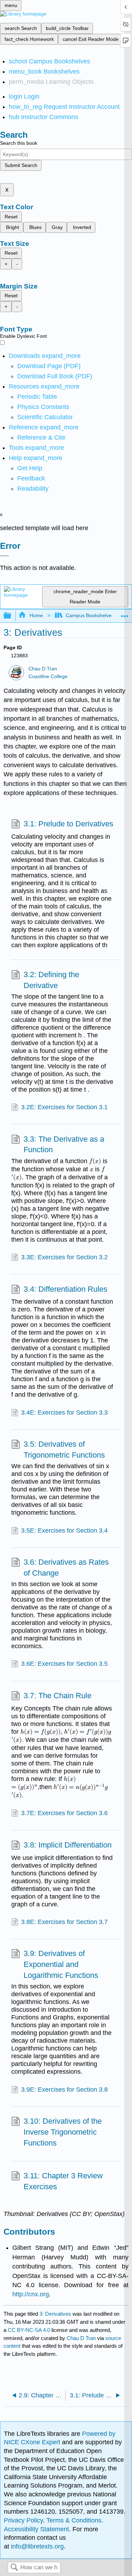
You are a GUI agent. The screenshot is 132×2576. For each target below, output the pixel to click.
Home (36, 615)
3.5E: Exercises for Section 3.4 (64, 1531)
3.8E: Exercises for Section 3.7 (64, 1922)
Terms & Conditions (74, 2520)
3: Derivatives (55, 2314)
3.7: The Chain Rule (58, 1696)
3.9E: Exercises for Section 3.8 (64, 2090)
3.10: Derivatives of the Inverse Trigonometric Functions (63, 2132)
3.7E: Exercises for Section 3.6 (64, 1813)
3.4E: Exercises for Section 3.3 (64, 1413)
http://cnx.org (31, 2294)
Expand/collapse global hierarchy (12, 616)
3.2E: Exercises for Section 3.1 (64, 1107)
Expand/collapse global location (125, 614)
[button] (31, 478)
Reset (11, 217)
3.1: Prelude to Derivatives (68, 824)
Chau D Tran (43, 669)
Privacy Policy (23, 2520)
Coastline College (48, 676)
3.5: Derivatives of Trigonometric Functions (64, 1450)
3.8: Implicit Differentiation (68, 1845)
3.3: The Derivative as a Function (64, 1144)
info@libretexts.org (36, 2546)
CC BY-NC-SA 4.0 (29, 2330)
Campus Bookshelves (90, 615)
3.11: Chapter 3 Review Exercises (63, 2181)
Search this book (19, 143)
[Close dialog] (4, 556)
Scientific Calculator (45, 417)
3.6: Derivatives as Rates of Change (66, 1568)
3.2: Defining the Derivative (51, 980)
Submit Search (21, 165)
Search (14, 2568)
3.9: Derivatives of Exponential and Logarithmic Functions (61, 1964)
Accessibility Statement (36, 2529)
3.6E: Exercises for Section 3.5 (64, 1664)
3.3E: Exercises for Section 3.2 (64, 1257)
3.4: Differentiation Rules (65, 1289)
